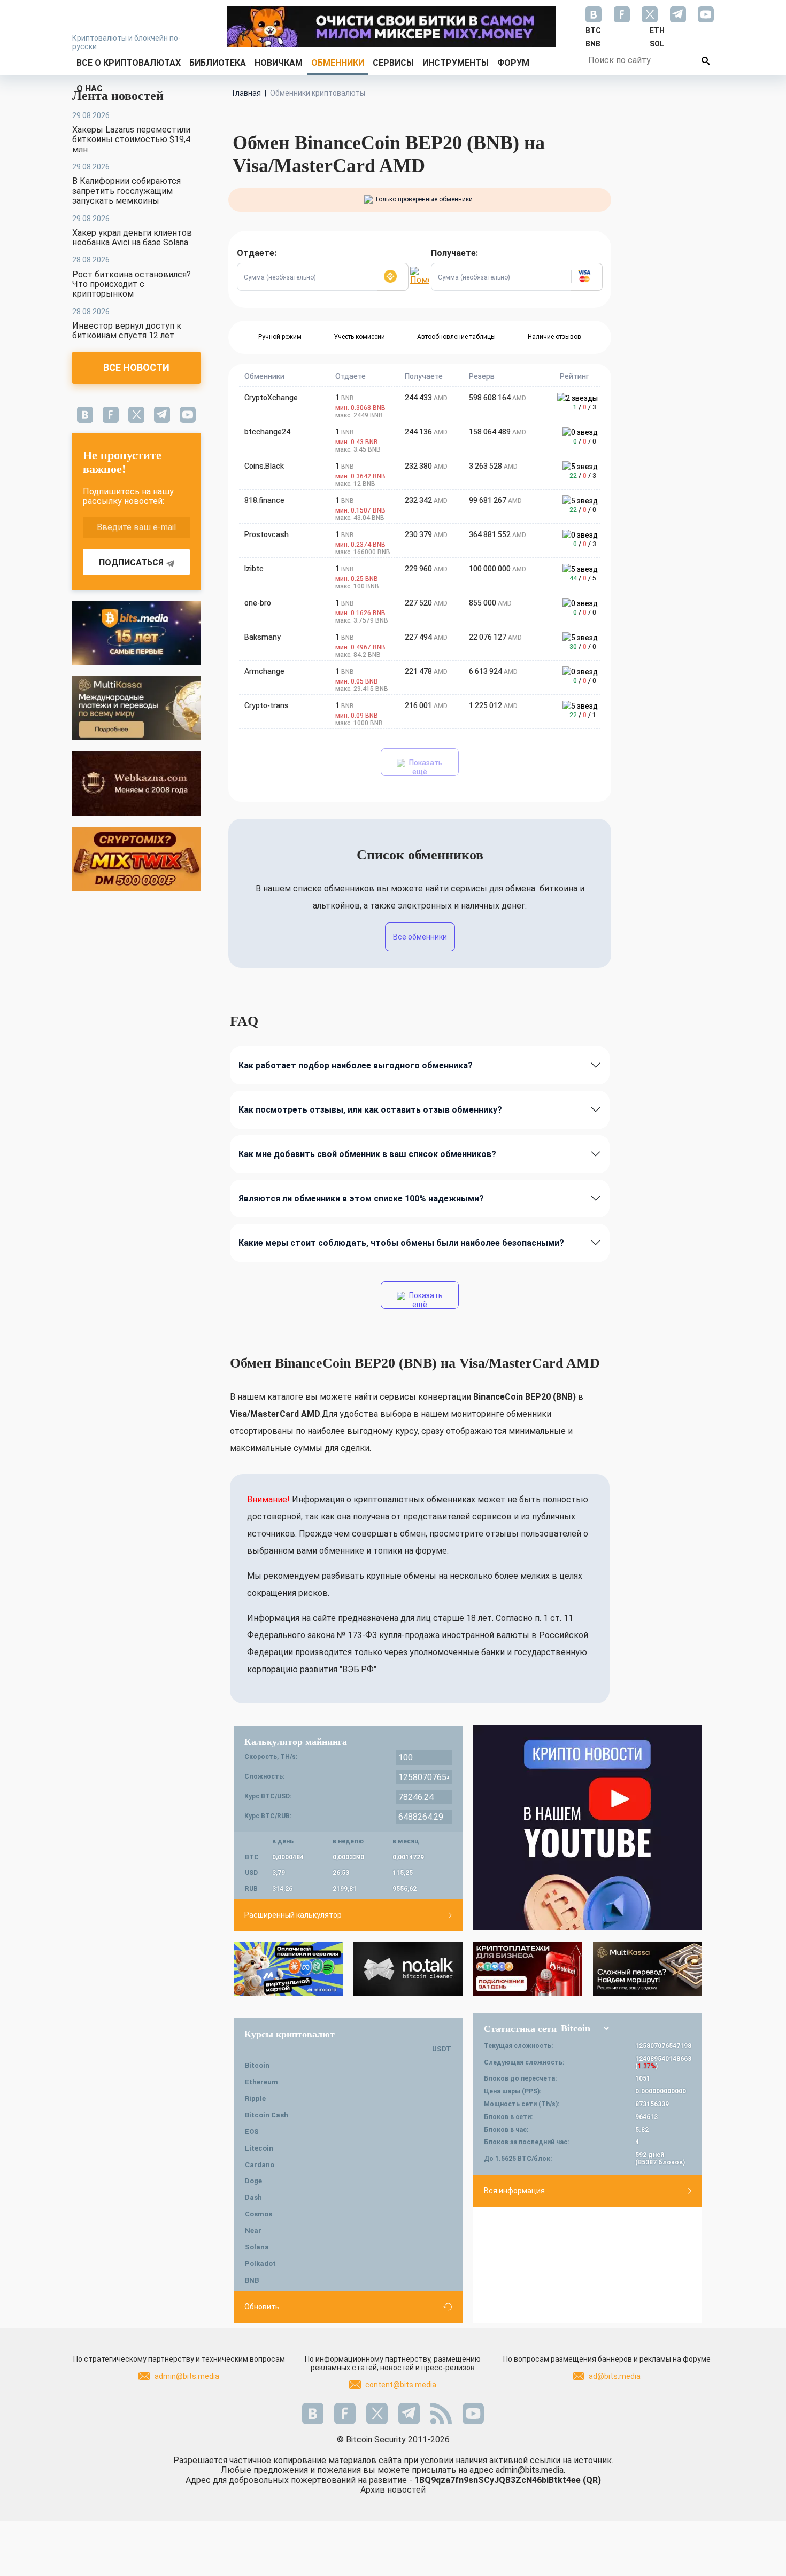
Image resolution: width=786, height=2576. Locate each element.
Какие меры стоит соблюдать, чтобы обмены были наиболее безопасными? (401, 1243)
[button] (392, 277)
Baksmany (263, 637)
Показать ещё (425, 767)
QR (592, 2480)
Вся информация (514, 2191)
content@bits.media (401, 2385)
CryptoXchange (271, 398)
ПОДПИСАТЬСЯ (131, 562)
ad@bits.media (615, 2376)
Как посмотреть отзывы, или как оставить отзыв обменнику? (370, 1110)
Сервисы (393, 63)
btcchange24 (267, 432)
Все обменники (420, 937)
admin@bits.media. (530, 2470)
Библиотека (218, 63)
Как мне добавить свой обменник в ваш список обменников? (367, 1154)
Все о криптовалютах (129, 63)
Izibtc (254, 569)
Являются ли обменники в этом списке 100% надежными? (361, 1198)
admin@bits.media (187, 2376)
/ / (585, 407)
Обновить (262, 2307)
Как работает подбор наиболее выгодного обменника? (356, 1065)
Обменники (338, 63)
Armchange (264, 671)
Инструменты (456, 63)
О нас (90, 88)
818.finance (264, 500)
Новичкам (279, 63)
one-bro (258, 603)
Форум (513, 63)
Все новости (136, 367)
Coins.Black (264, 466)
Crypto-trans (267, 705)
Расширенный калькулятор (293, 1915)
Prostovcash (267, 534)
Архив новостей (393, 2490)
